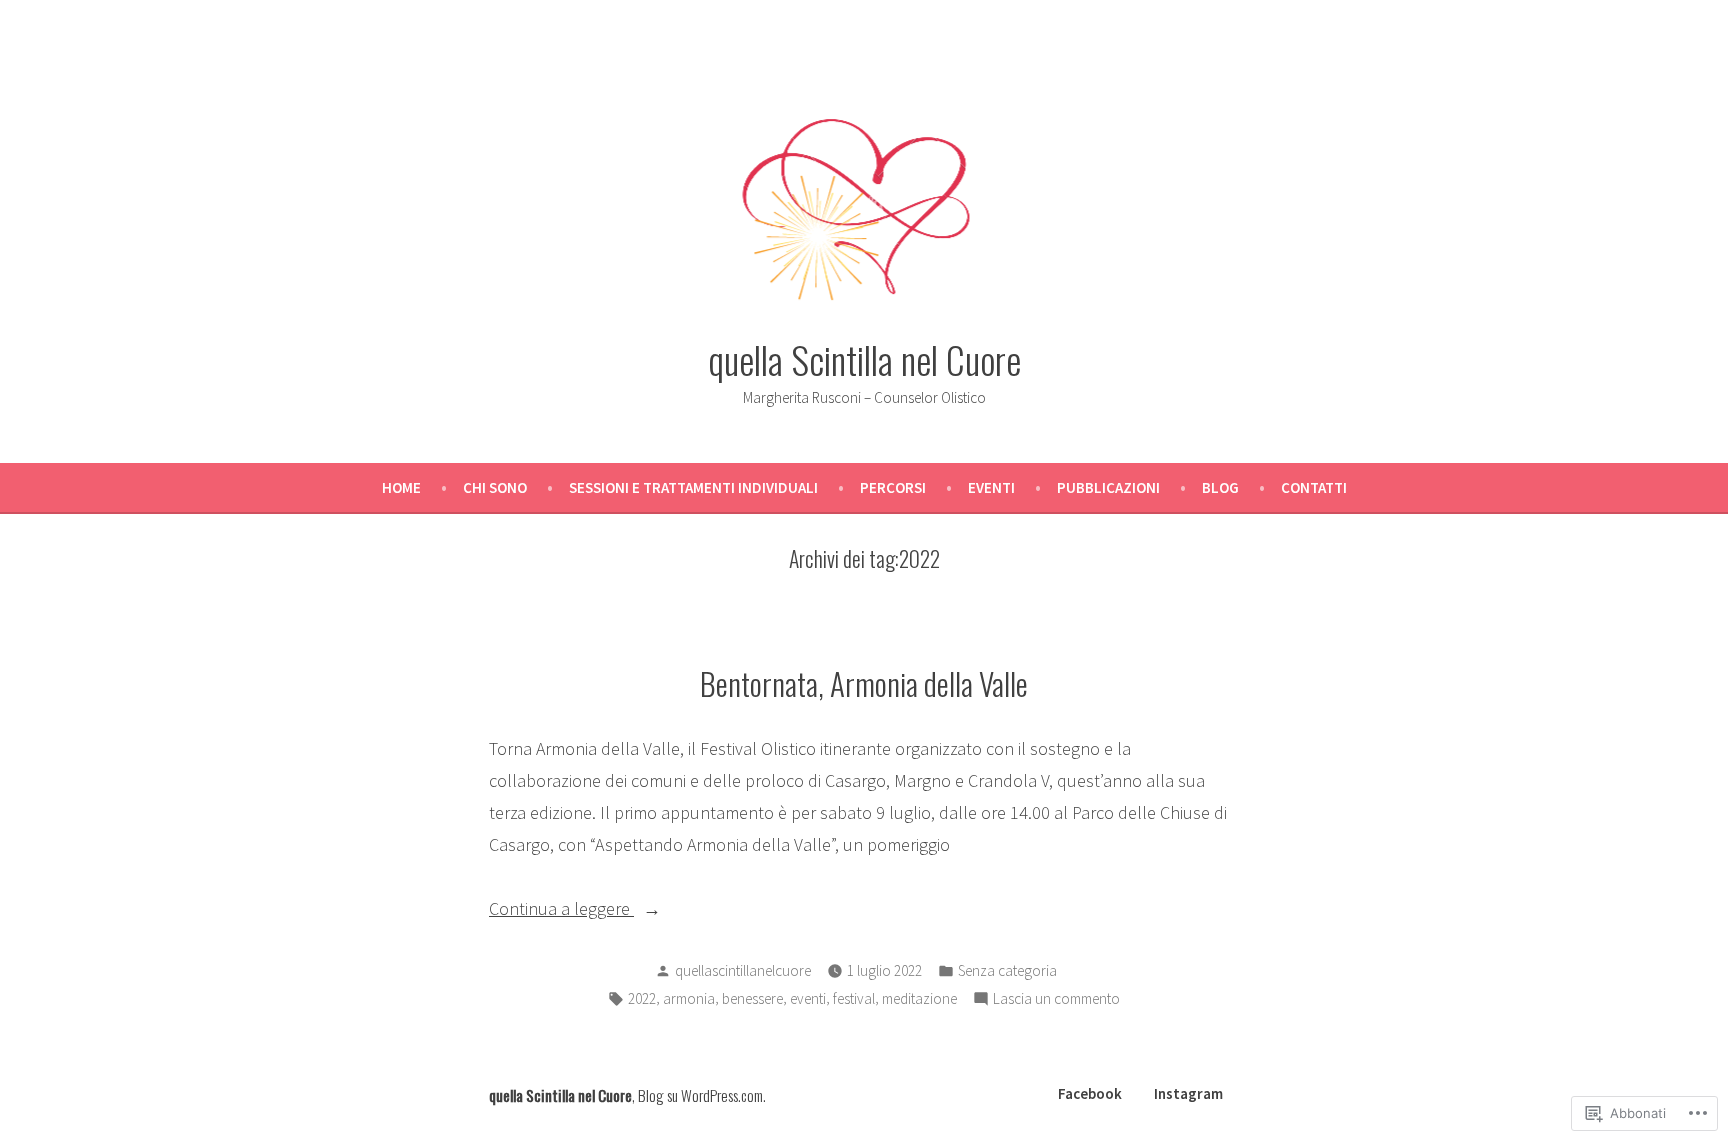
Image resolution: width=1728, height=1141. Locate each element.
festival (854, 998)
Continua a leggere (561, 910)
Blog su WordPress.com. (702, 1095)
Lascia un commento (1056, 1000)
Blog (1220, 487)
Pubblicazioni (1108, 487)
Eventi (991, 487)
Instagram (1188, 1093)
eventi (808, 998)
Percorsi (893, 487)
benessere (752, 998)
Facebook (1090, 1093)
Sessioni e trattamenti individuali (693, 487)
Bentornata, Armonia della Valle (864, 683)
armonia (689, 998)
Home (401, 487)
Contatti (1314, 487)
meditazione (919, 998)
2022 (642, 998)
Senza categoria (1007, 970)
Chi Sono (495, 487)
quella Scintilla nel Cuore (864, 359)
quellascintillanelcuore (743, 970)
